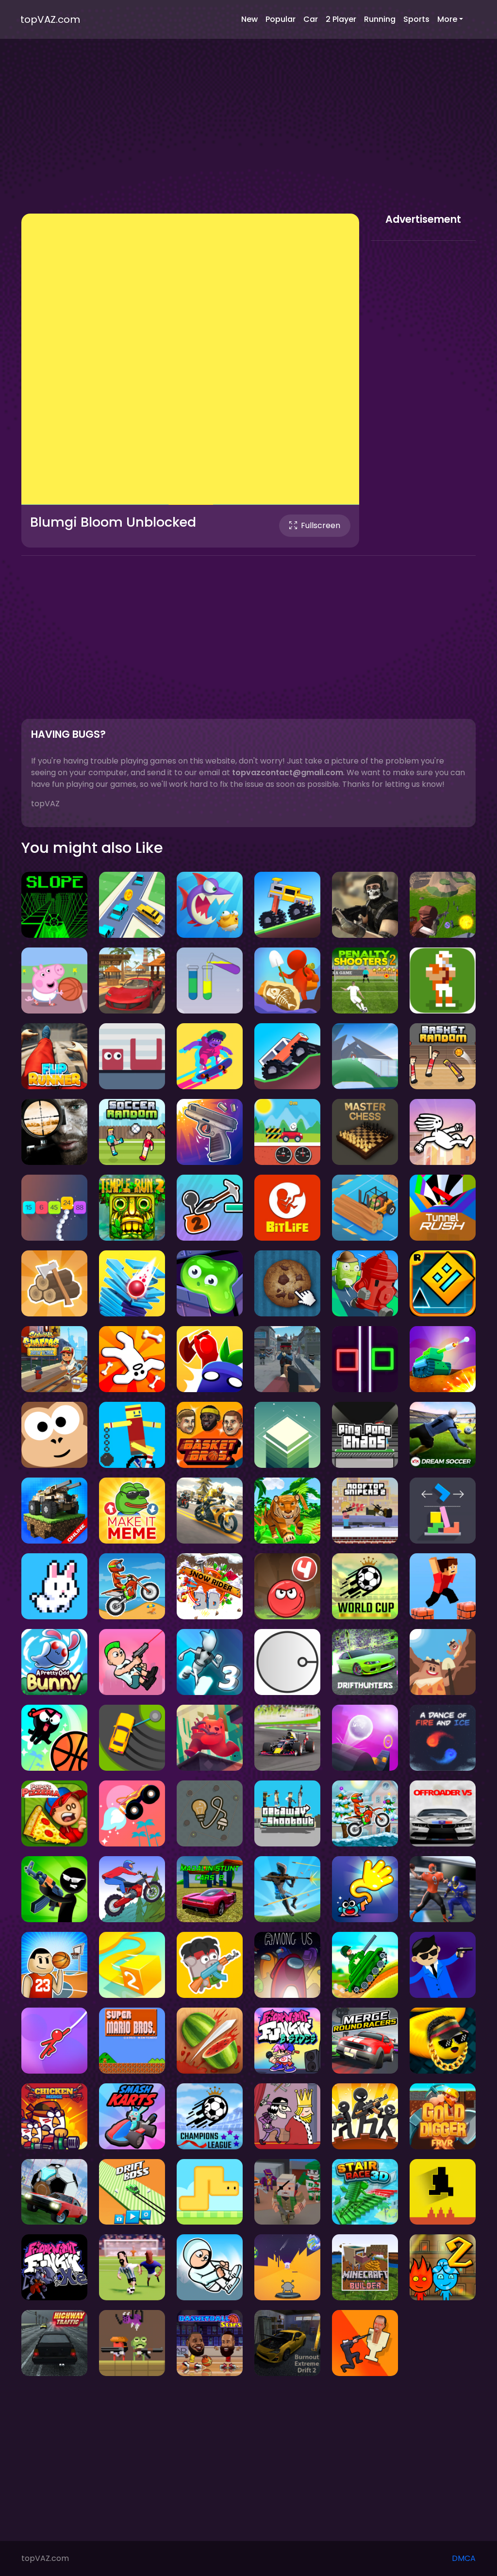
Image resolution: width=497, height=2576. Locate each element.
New (249, 19)
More (447, 19)
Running (380, 19)
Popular (281, 19)
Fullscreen (321, 525)
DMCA (464, 2558)
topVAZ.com (50, 19)
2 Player (341, 19)
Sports (416, 19)
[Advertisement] (248, 136)
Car (311, 19)
